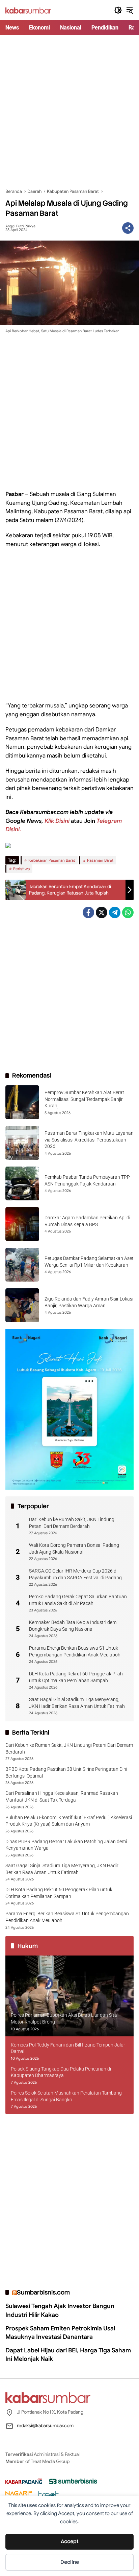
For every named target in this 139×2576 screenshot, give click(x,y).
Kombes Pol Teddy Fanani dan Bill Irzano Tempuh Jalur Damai (68, 2048)
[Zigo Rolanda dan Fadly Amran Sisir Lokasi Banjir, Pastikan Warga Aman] (22, 1305)
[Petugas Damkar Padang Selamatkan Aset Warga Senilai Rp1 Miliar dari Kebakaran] (22, 1265)
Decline (70, 2562)
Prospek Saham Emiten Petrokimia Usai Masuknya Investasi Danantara (60, 2333)
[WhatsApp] (128, 912)
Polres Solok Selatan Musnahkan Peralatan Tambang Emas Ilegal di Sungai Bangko (66, 2096)
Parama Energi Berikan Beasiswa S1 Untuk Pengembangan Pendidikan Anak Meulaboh (75, 1651)
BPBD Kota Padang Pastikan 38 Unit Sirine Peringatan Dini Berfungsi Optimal (66, 1772)
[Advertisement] (69, 112)
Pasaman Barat (100, 860)
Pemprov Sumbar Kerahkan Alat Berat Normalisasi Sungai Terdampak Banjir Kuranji (84, 1099)
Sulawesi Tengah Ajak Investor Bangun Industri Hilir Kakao (60, 2310)
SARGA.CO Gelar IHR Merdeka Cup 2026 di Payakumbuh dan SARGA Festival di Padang (75, 1574)
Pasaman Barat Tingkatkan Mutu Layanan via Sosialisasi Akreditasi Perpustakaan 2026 (89, 1140)
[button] (118, 10)
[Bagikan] (128, 228)
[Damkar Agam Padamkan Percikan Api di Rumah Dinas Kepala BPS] (22, 1224)
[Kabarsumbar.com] (28, 10)
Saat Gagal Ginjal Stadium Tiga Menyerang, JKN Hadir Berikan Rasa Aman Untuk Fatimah (77, 1703)
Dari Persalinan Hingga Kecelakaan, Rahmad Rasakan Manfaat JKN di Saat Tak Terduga (62, 1797)
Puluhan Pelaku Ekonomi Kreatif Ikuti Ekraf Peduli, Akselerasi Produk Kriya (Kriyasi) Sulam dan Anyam (69, 1821)
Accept (70, 2541)
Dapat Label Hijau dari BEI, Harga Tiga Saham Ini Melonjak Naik (68, 2355)
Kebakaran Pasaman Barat (52, 860)
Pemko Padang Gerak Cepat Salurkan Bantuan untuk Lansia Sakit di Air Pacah (78, 1600)
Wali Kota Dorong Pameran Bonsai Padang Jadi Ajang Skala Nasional (74, 1549)
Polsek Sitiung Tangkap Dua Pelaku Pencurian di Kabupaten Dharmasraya (61, 2072)
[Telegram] (115, 912)
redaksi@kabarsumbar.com (45, 2425)
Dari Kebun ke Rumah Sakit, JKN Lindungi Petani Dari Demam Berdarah (72, 1523)
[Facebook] (88, 912)
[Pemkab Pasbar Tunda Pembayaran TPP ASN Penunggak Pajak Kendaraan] (22, 1183)
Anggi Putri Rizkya (20, 226)
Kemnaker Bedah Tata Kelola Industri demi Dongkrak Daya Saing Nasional (73, 1626)
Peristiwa (21, 869)
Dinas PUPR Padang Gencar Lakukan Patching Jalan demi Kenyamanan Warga (66, 1845)
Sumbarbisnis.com (43, 2292)
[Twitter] (102, 912)
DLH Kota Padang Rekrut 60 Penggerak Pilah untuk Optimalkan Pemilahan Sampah (76, 1677)
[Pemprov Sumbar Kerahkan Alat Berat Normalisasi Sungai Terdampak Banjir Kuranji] (22, 1102)
